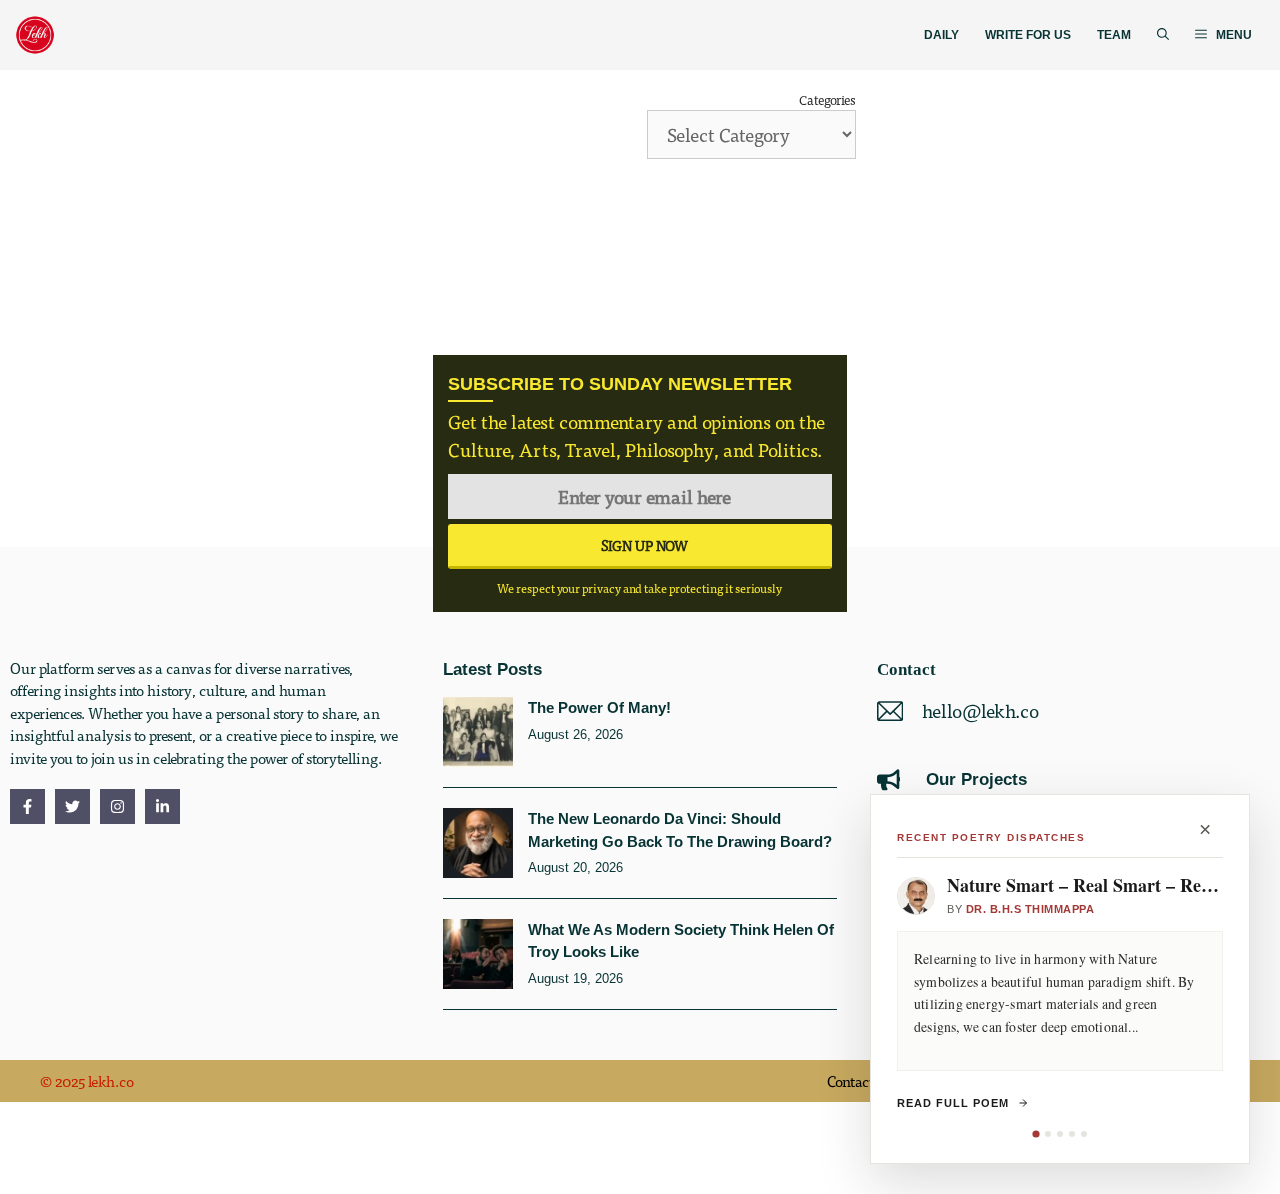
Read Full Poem (953, 1103)
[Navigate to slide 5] (1084, 1134)
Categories (827, 99)
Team (1114, 35)
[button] (1163, 35)
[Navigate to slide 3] (1060, 1134)
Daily (941, 35)
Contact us (860, 1081)
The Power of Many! (599, 707)
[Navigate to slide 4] (1072, 1134)
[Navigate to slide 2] (1048, 1134)
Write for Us (1028, 35)
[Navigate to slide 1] (1035, 1133)
